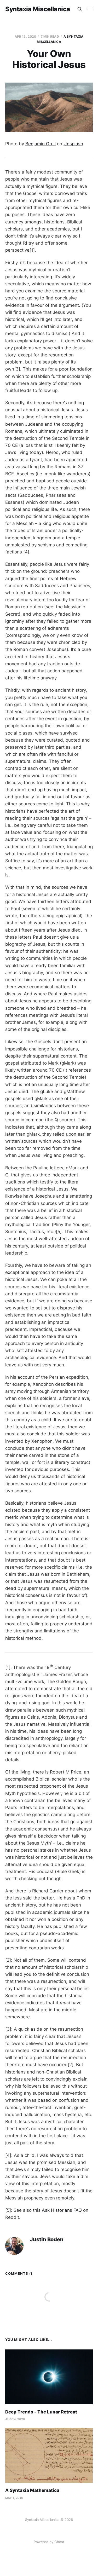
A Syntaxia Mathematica (32, 2490)
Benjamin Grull (41, 144)
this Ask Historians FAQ (57, 2210)
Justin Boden (47, 2240)
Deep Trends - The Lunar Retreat (41, 2412)
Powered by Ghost (49, 2542)
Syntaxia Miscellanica (38, 9)
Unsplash (73, 144)
